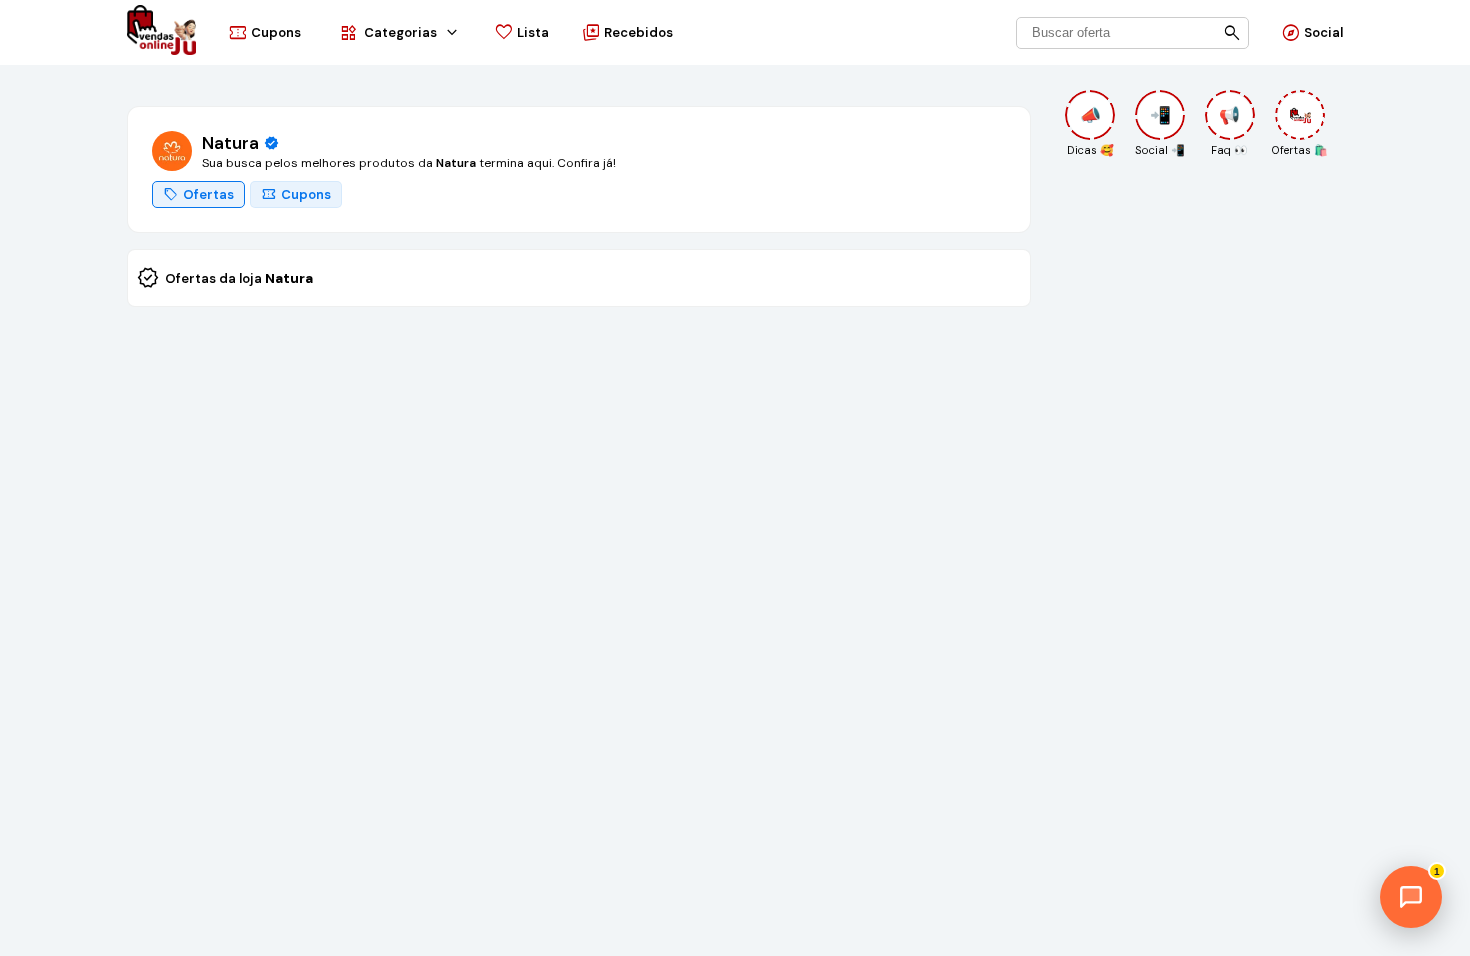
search (1232, 32)
